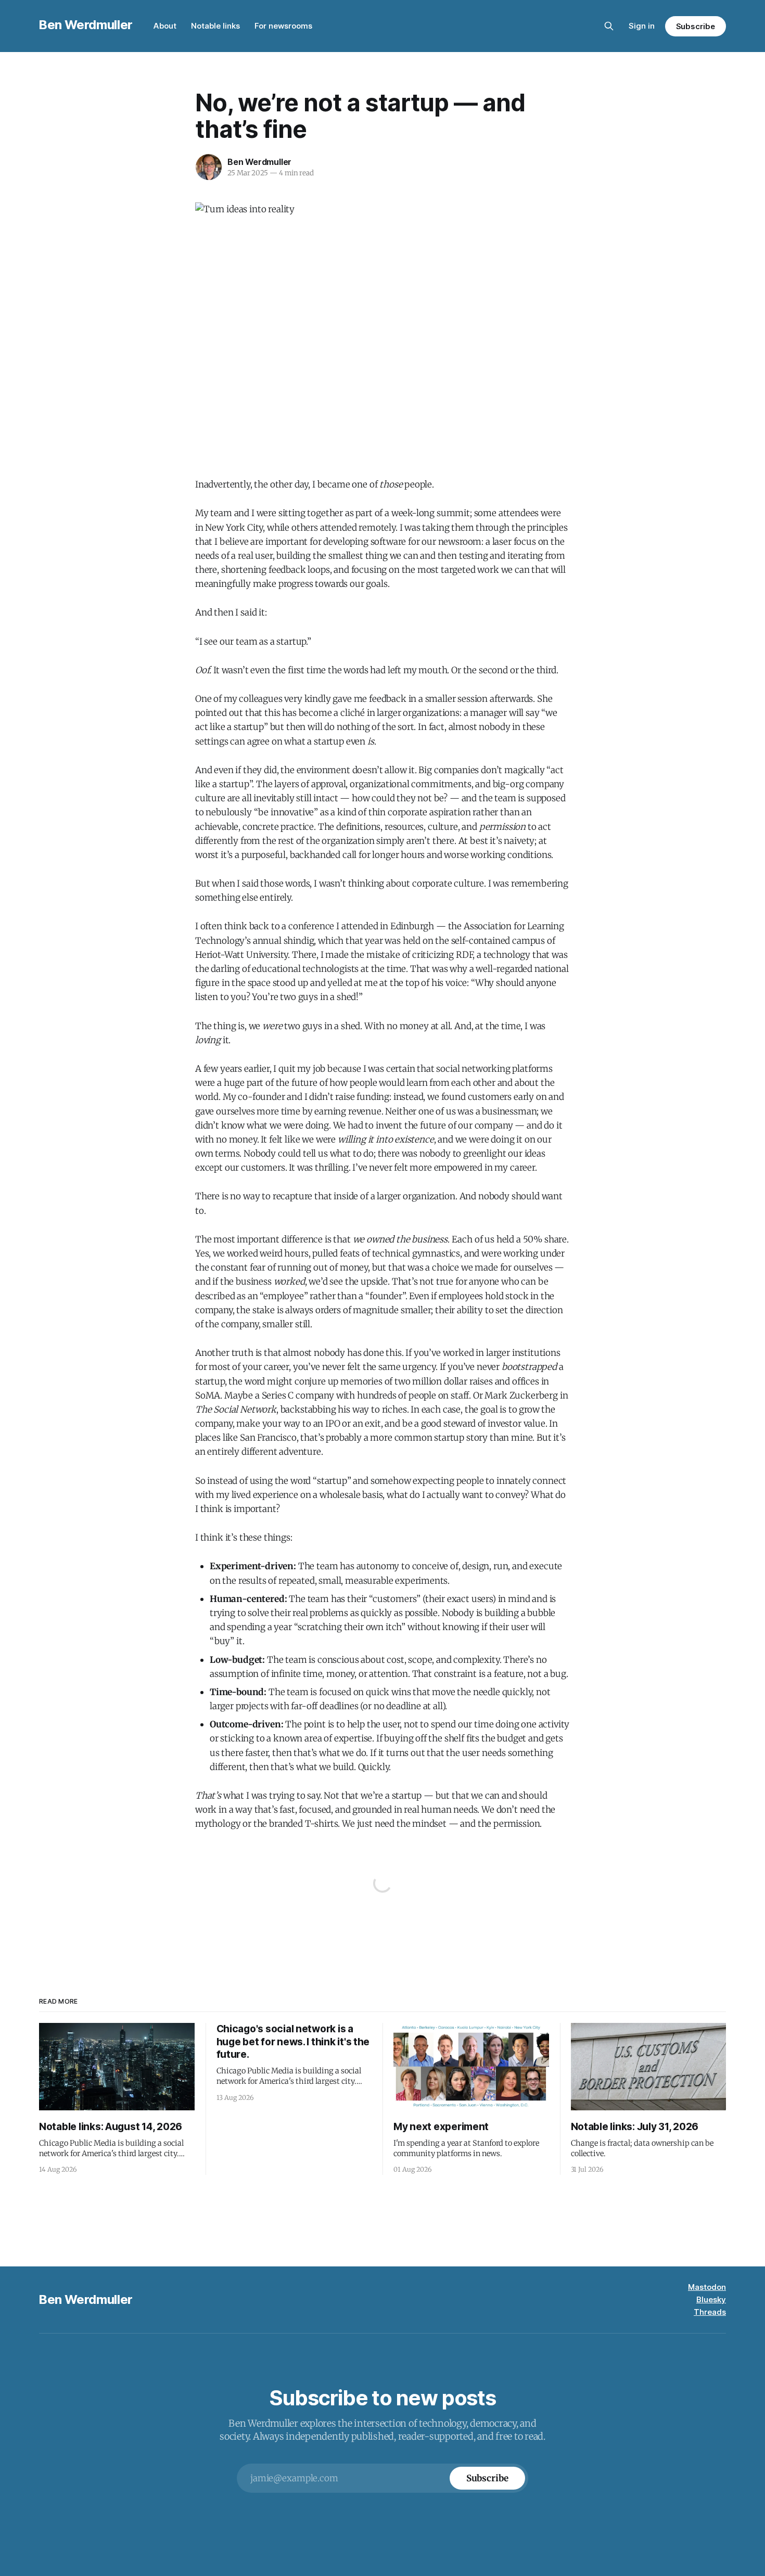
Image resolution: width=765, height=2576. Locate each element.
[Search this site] (609, 26)
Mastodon (707, 2287)
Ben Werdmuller (86, 25)
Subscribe (696, 26)
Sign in (642, 26)
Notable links (215, 26)
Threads (710, 2312)
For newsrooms (283, 26)
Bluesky (711, 2299)
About (165, 26)
